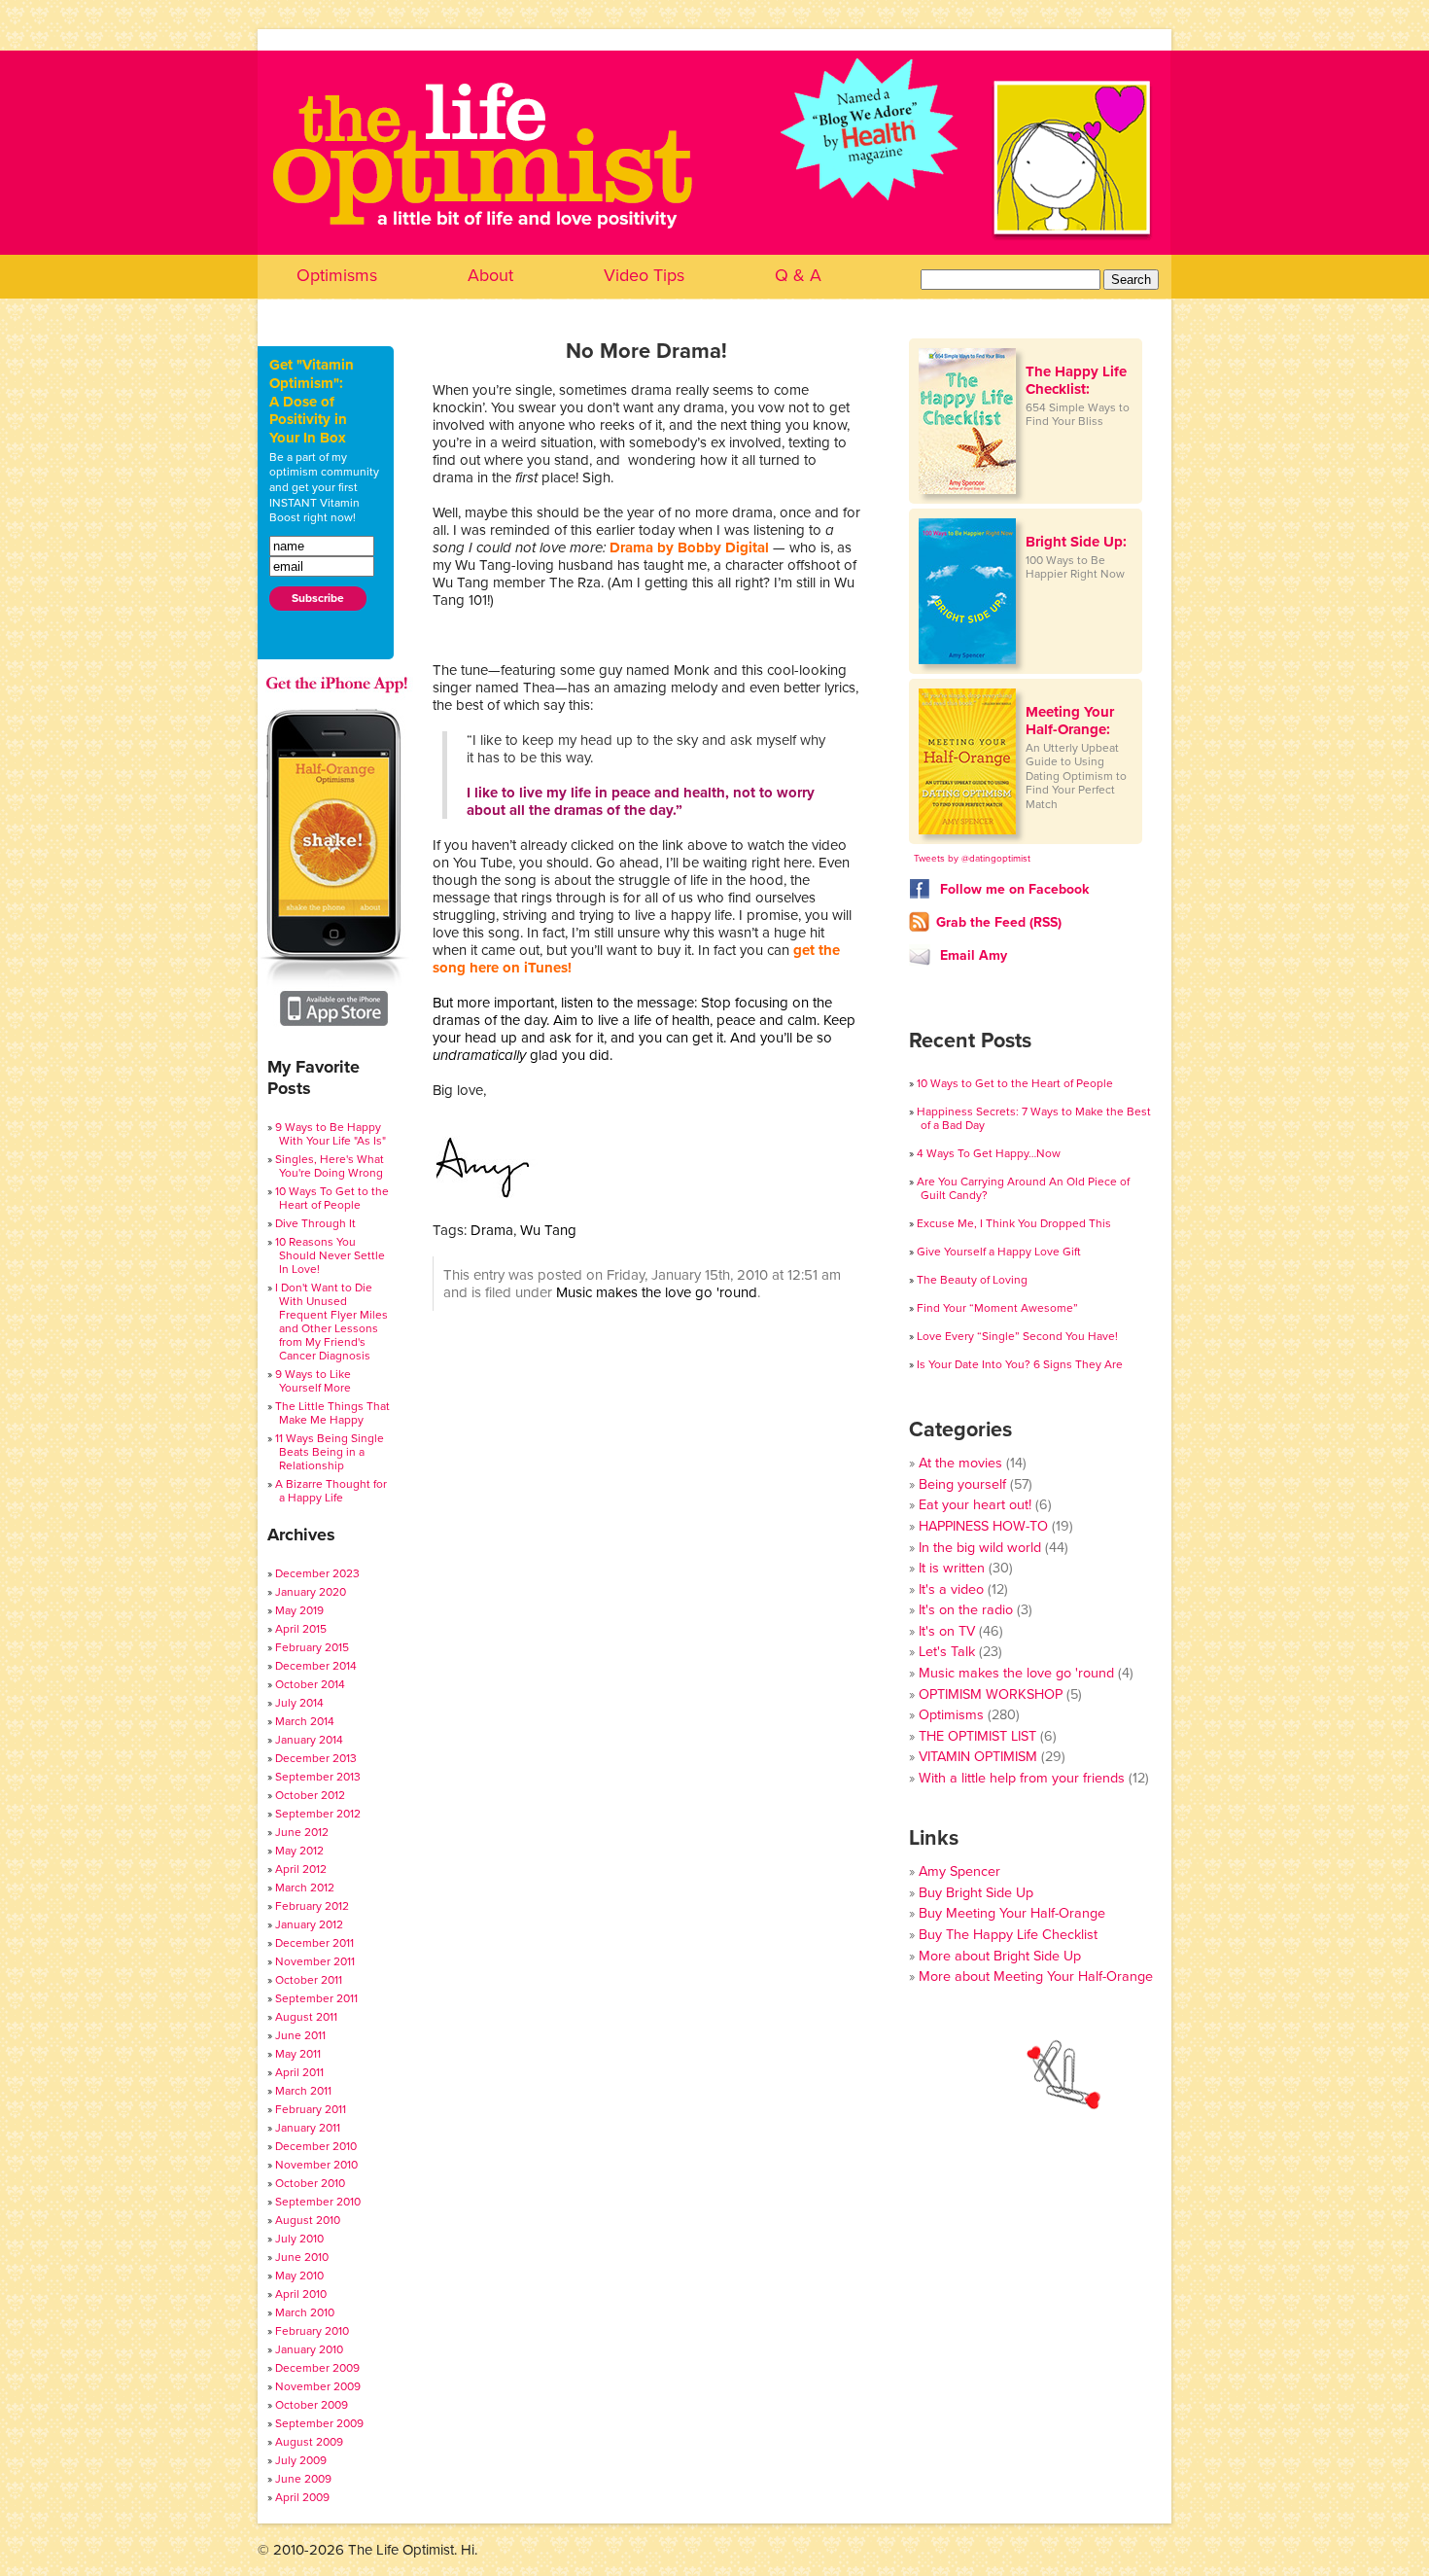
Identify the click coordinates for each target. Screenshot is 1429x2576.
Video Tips (644, 275)
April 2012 (301, 1869)
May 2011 (298, 2054)
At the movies (960, 1463)
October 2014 (310, 1684)
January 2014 (309, 1740)
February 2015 (312, 1647)
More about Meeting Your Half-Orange (1036, 1976)
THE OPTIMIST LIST (977, 1736)
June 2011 (300, 2035)
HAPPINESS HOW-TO (983, 1526)
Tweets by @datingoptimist (972, 859)
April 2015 (301, 1629)
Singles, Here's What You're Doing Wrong (330, 1166)
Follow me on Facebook (1012, 889)
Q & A (798, 275)
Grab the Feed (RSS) (999, 922)
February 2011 (311, 2109)
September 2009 (319, 2423)
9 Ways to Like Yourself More (313, 1381)
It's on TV (947, 1631)
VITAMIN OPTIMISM (978, 1757)
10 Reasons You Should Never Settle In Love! (330, 1255)
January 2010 (309, 2349)
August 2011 (306, 2017)
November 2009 (318, 2386)
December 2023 (317, 1573)
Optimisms (337, 275)
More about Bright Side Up (1000, 1956)
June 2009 (303, 2479)
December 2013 (316, 1758)
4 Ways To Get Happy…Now (989, 1153)
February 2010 (312, 2331)
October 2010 (310, 2183)
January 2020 (311, 1592)
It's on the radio (966, 1610)
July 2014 (299, 1703)
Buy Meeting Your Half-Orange (1012, 1913)
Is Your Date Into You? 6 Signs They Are (1020, 1364)
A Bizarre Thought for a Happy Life (331, 1491)
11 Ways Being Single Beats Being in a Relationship (330, 1452)
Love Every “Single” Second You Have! (1017, 1336)
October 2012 (310, 1795)
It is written (952, 1568)
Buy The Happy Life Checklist (1008, 1935)
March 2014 (305, 1721)
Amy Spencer (959, 1871)
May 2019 (299, 1610)
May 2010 (299, 2276)
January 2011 (308, 2128)
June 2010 (302, 2257)
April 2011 (299, 2072)
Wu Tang (548, 1230)
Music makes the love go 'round (657, 1292)
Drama (492, 1230)
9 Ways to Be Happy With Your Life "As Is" (331, 1134)
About (490, 275)
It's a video (951, 1589)
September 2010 (318, 2202)
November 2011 (315, 1961)
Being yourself (962, 1484)
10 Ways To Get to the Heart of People (332, 1198)
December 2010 (316, 2146)
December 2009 (317, 2368)
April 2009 (302, 2497)
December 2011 (314, 1943)
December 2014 (316, 1666)
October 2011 (309, 1980)
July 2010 (299, 2239)
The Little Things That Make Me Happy (332, 1413)
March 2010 (305, 2312)
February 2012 (312, 1906)
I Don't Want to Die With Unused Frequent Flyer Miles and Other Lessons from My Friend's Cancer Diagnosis (331, 1322)
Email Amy (972, 955)
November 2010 (316, 2165)
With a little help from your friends (1022, 1778)
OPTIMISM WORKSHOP (991, 1694)
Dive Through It (315, 1223)
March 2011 (303, 2091)
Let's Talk (947, 1652)
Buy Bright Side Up (976, 1893)
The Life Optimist (714, 205)
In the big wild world (980, 1548)
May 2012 (299, 1851)
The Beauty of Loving (972, 1280)
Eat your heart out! (975, 1505)
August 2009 (309, 2442)
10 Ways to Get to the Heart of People (1015, 1083)
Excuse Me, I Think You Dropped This (1014, 1223)
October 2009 (312, 2405)
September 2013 (318, 1777)
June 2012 (302, 1832)
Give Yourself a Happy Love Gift (999, 1252)
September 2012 (318, 1814)
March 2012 (305, 1888)
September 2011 (316, 1998)
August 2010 (308, 2220)
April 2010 (301, 2294)
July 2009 (301, 2460)
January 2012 (309, 1924)
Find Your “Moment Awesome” (997, 1308)
